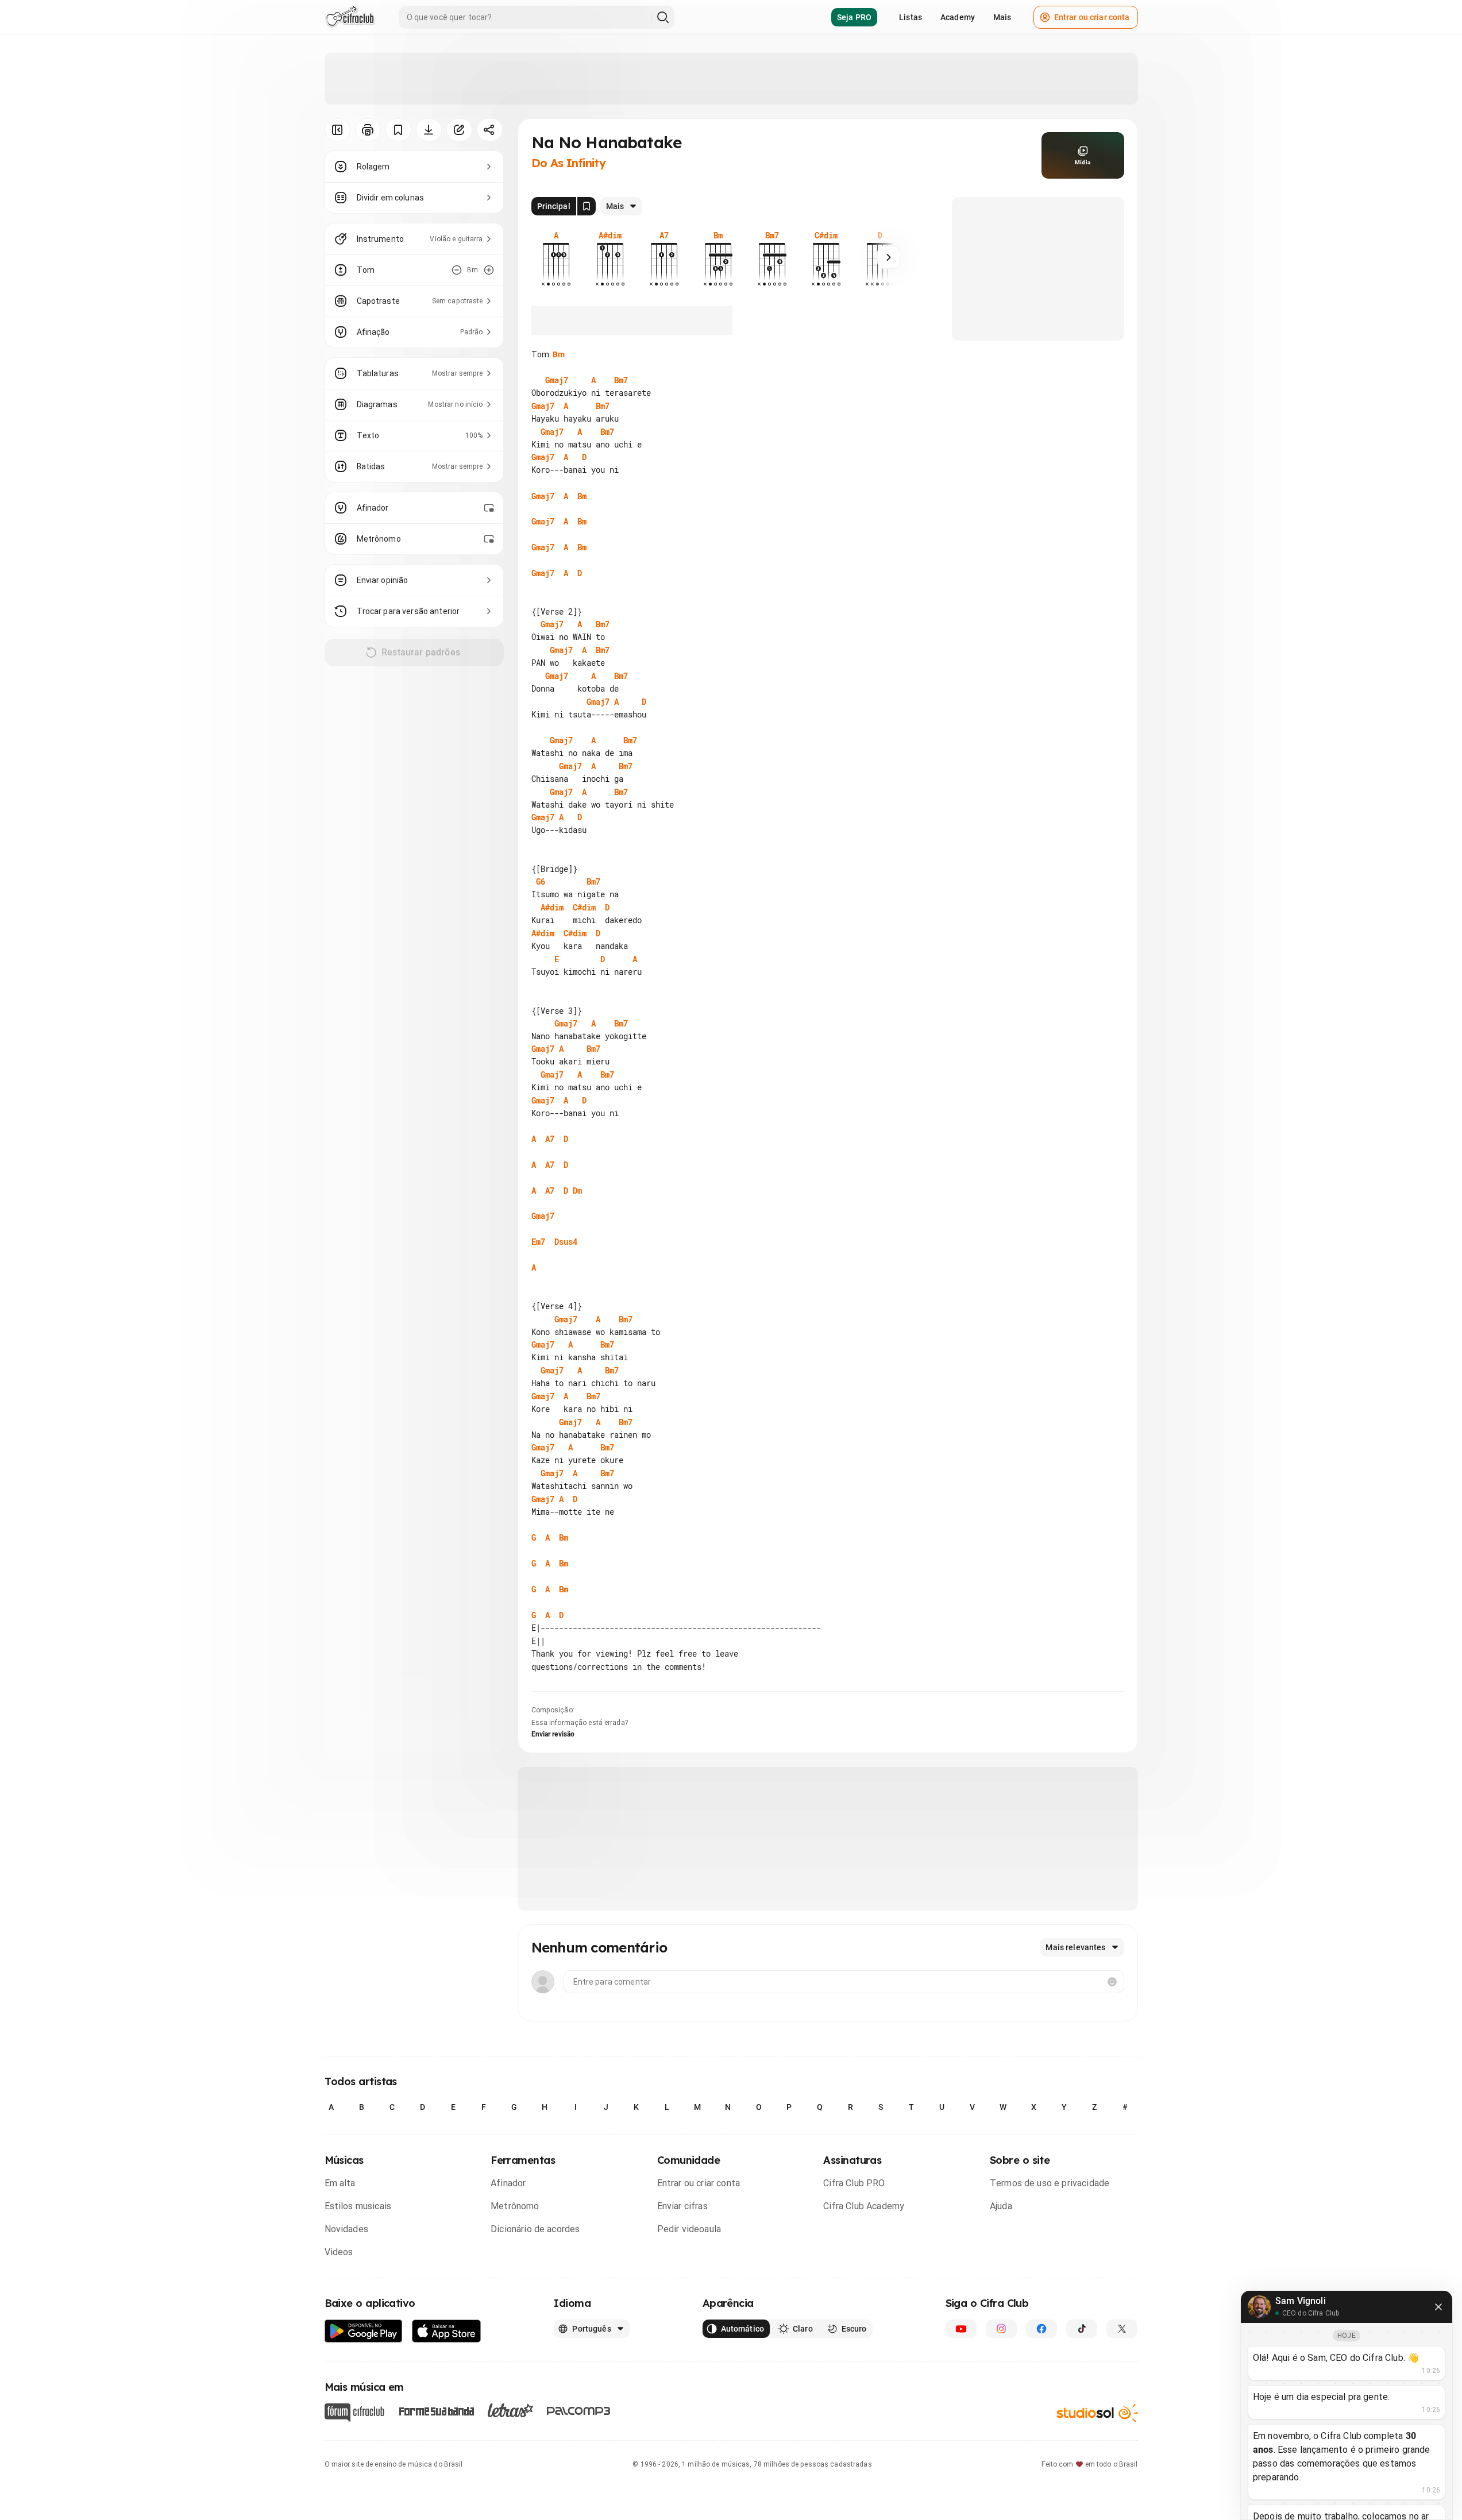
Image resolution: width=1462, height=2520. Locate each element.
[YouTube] (961, 2329)
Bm (559, 354)
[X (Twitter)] (1122, 2329)
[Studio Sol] (1097, 2413)
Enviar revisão (553, 1734)
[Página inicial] (350, 17)
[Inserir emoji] (1112, 1982)
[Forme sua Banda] (436, 2411)
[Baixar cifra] (429, 130)
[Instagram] (1001, 2329)
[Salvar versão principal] (587, 206)
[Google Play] (364, 2331)
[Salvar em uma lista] (398, 130)
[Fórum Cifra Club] (354, 2413)
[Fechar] (1438, 2307)
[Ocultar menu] (337, 130)
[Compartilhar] (490, 130)
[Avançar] (889, 257)
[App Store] (447, 2331)
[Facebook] (1041, 2329)
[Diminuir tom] (457, 270)
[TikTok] (1082, 2329)
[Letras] (510, 2410)
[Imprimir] (368, 130)
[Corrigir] (459, 130)
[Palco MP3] (579, 2411)
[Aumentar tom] (489, 270)
